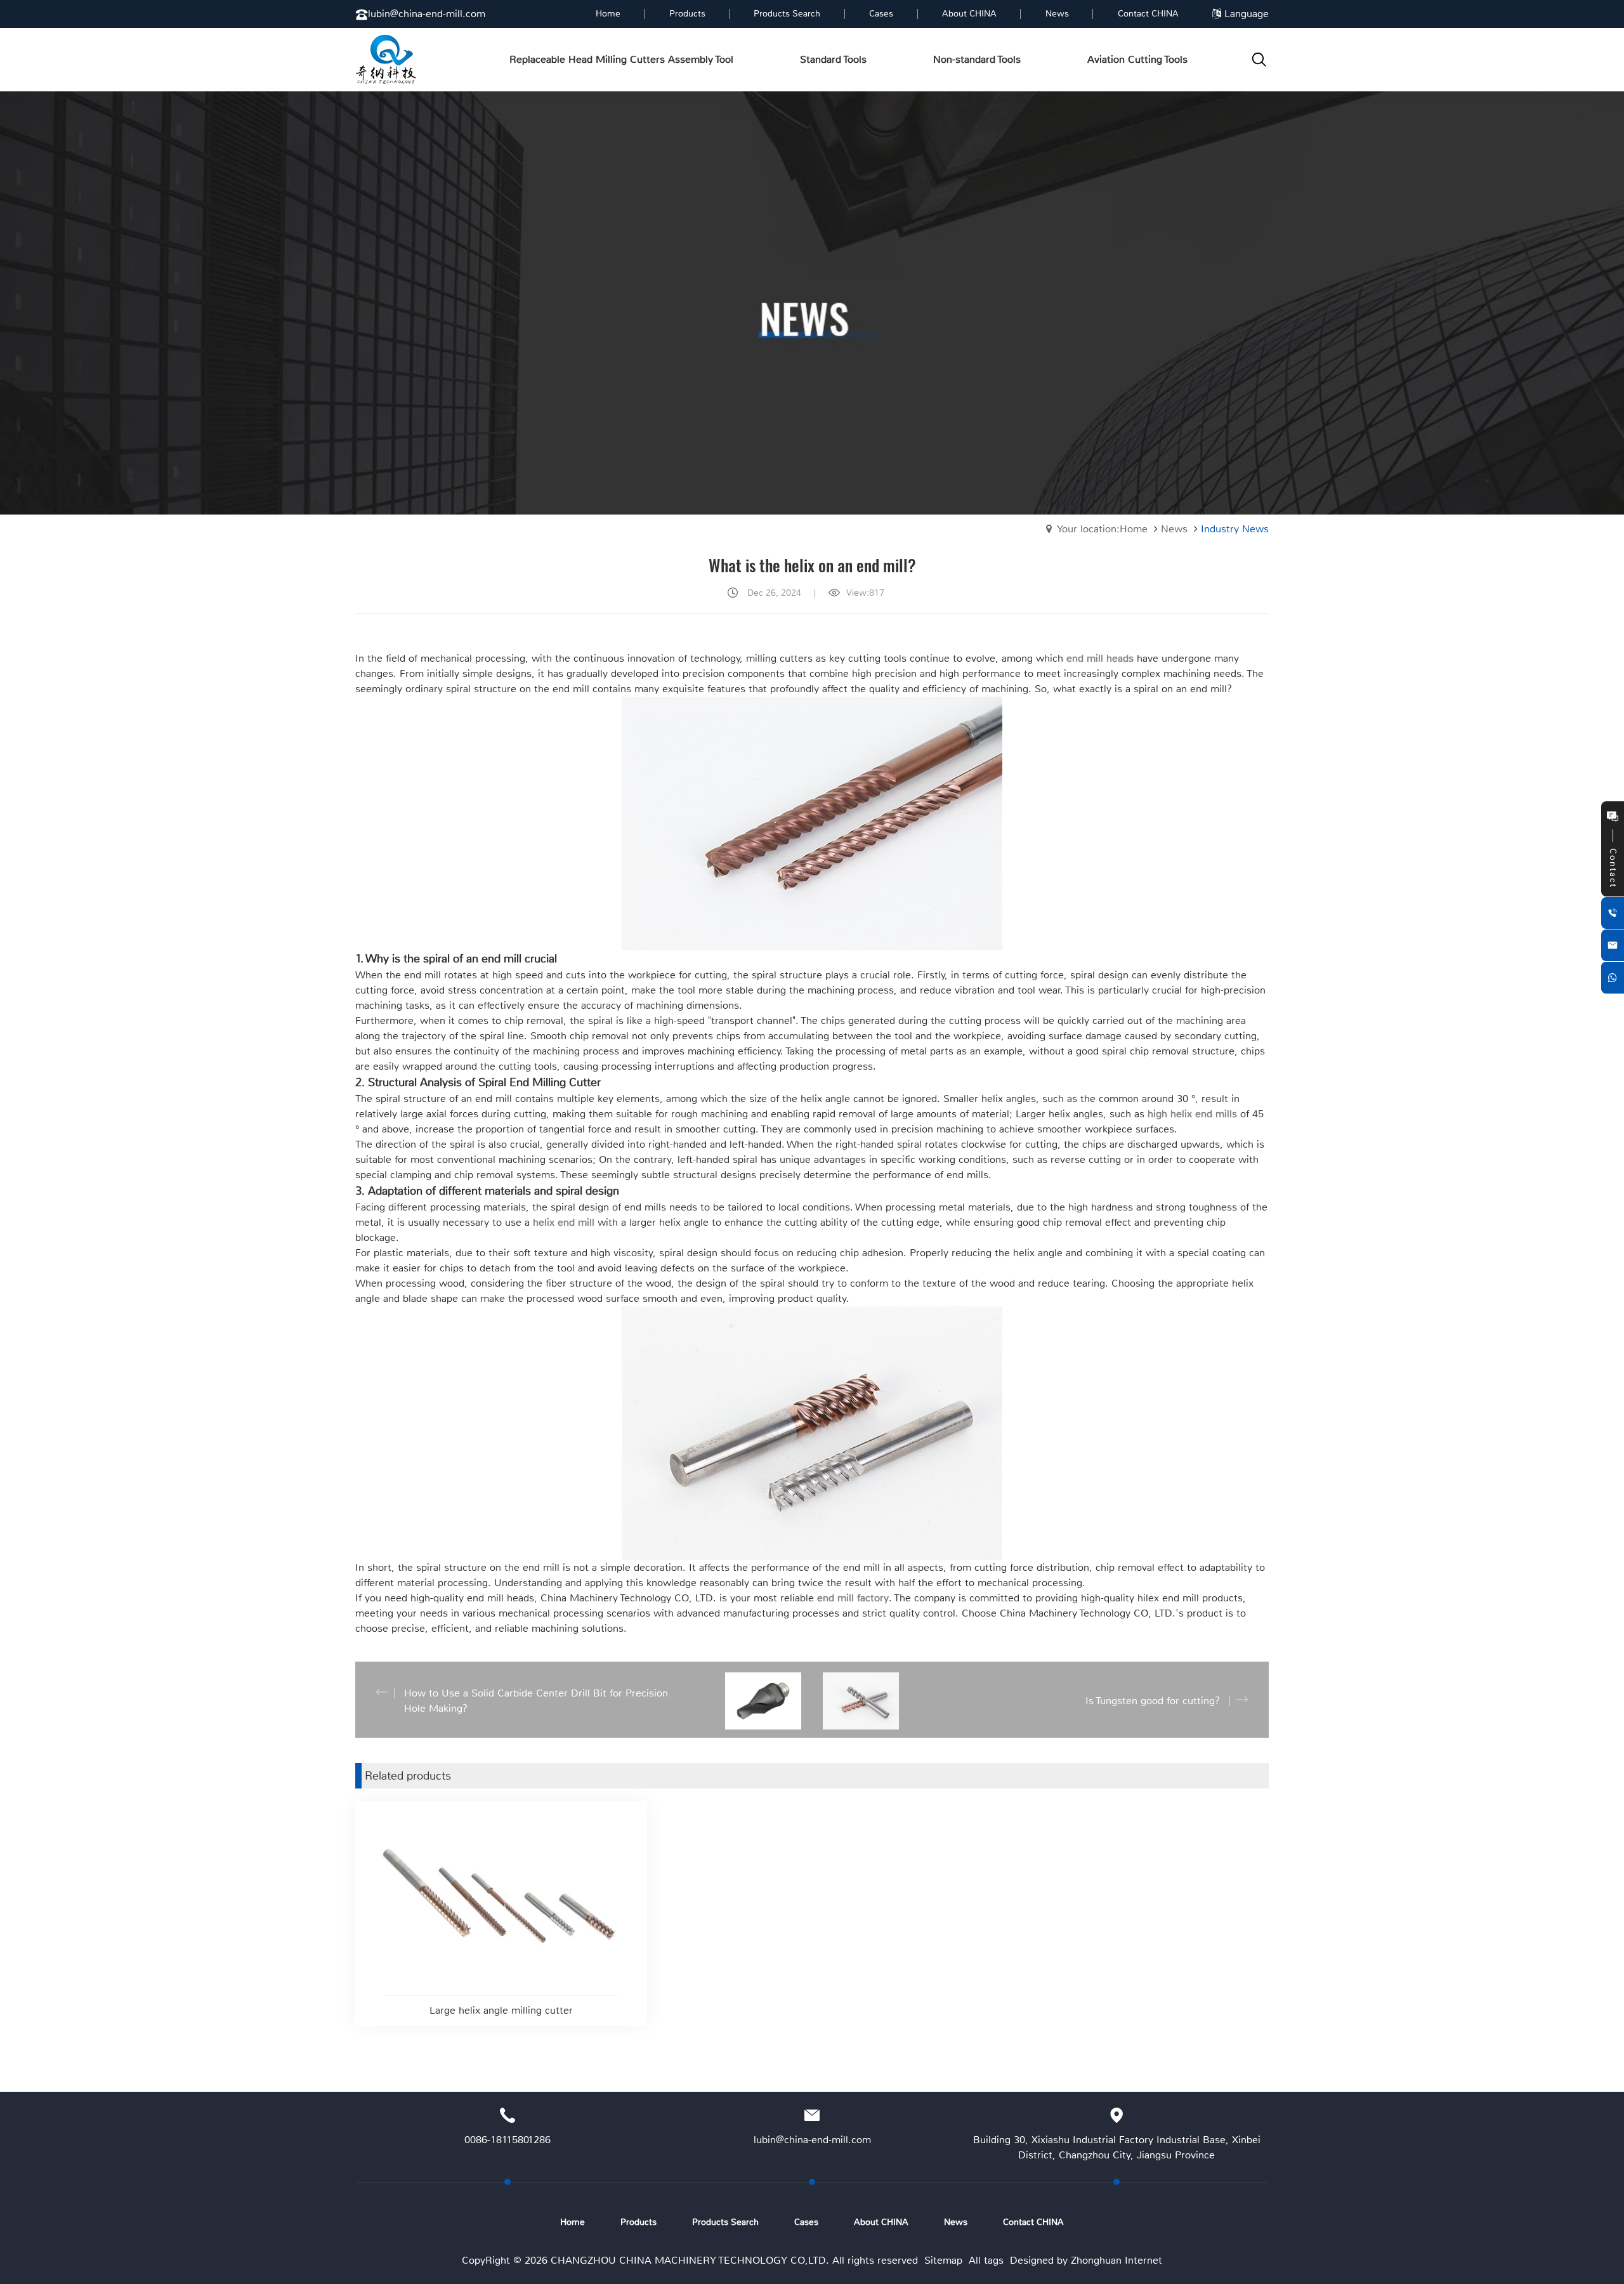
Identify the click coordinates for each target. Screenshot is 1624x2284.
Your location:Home (1102, 529)
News (1174, 529)
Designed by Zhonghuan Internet (1086, 2260)
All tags (986, 2260)
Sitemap (943, 2260)
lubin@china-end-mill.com (427, 14)
